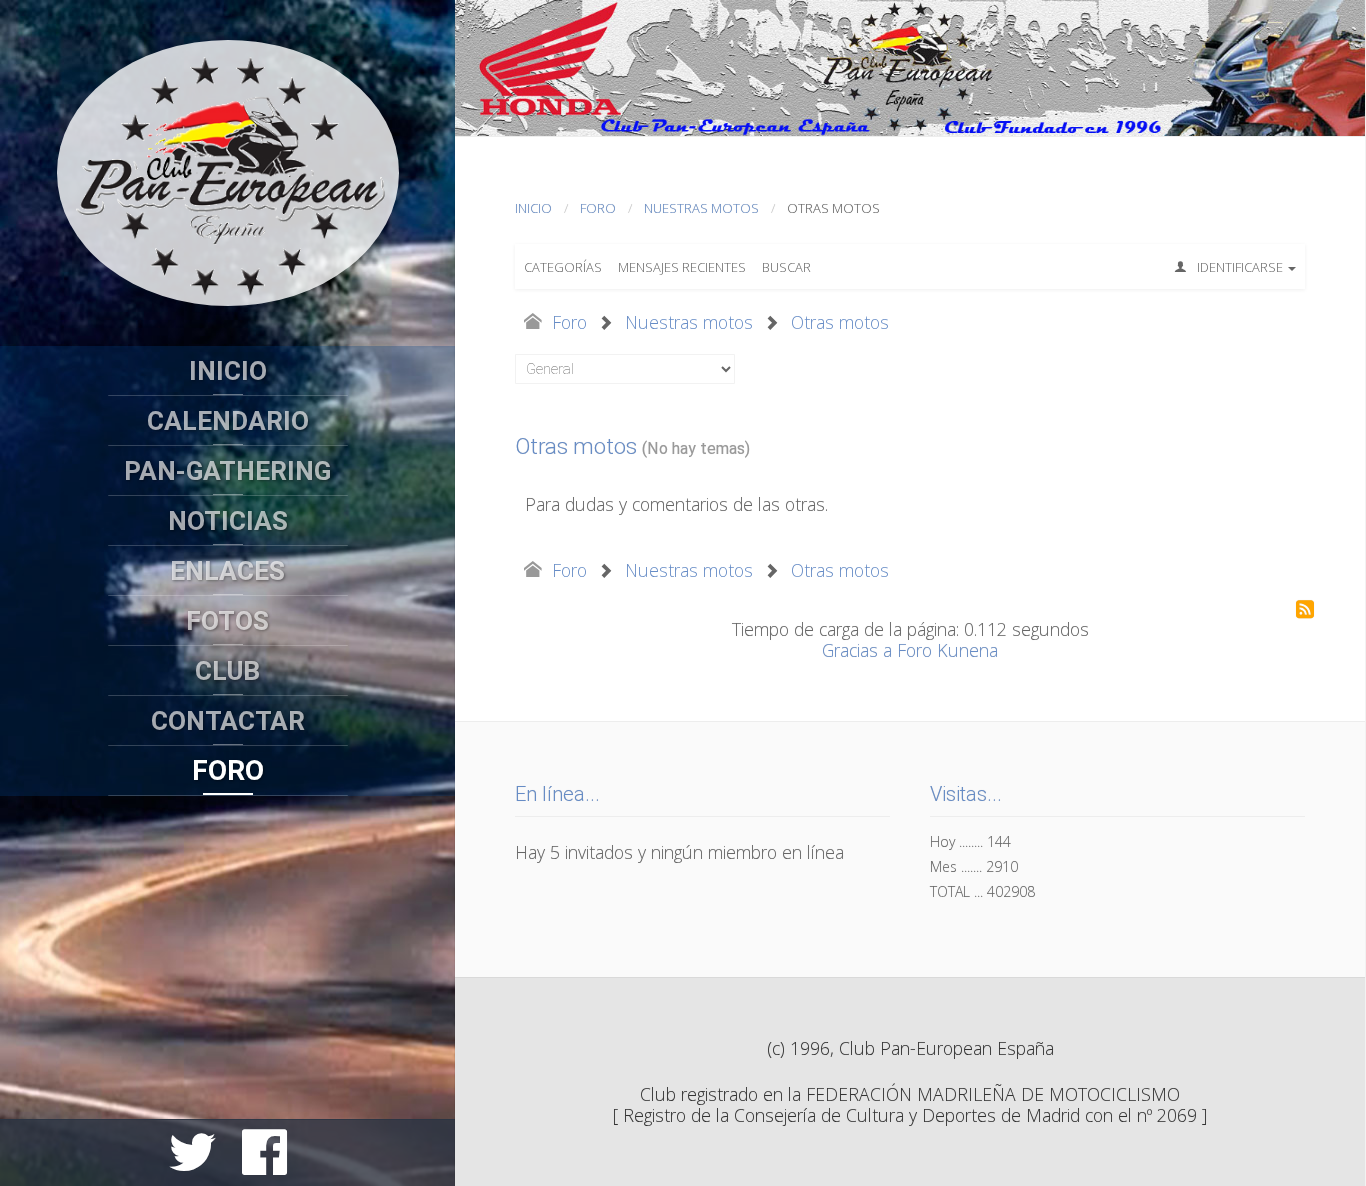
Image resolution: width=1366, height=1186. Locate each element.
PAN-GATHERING (227, 471)
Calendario (228, 421)
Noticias (228, 521)
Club (227, 671)
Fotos (227, 621)
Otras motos (840, 322)
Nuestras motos (701, 208)
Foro (228, 770)
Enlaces (227, 571)
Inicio (228, 371)
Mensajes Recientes (682, 267)
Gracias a (857, 650)
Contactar (228, 721)
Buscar (786, 267)
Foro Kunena (947, 650)
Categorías (563, 267)
